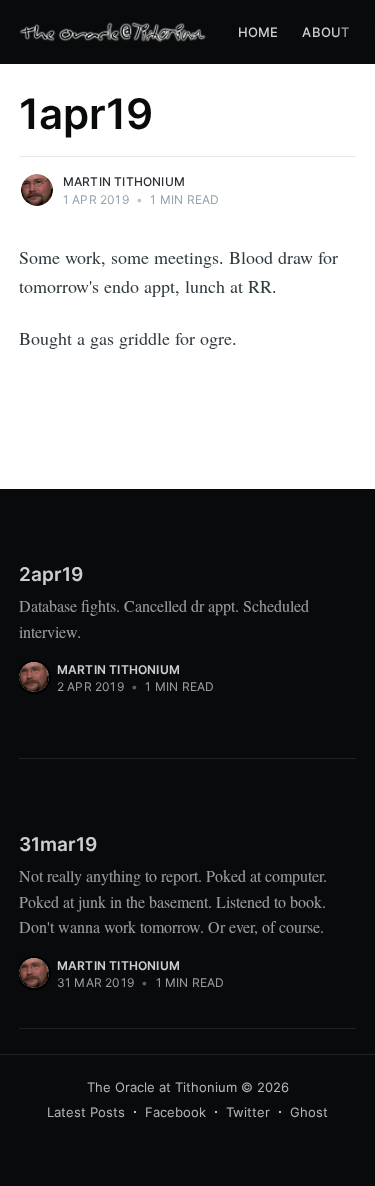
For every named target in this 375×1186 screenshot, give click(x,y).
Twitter (248, 1112)
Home (258, 32)
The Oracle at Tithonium (162, 1087)
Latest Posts (86, 1112)
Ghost (309, 1112)
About (325, 32)
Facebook (175, 1112)
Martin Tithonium (124, 181)
